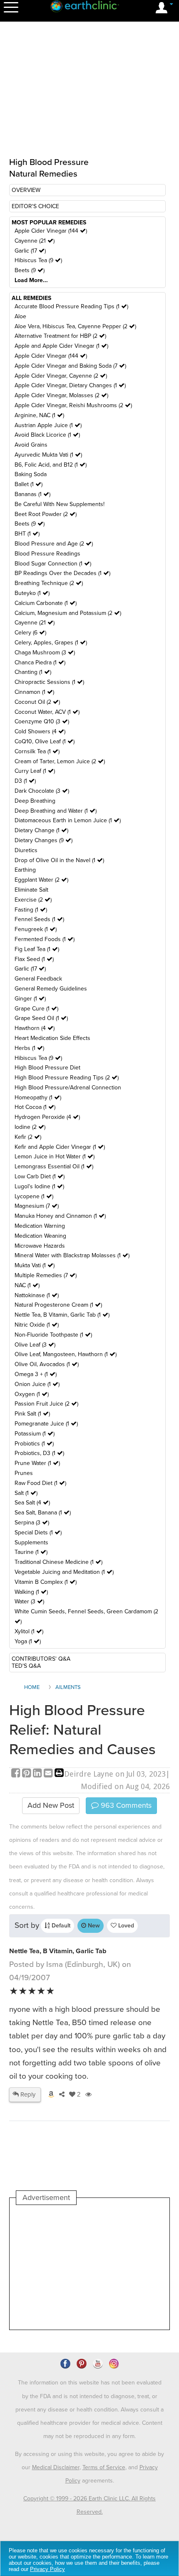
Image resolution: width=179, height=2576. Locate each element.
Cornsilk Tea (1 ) (37, 751)
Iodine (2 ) (30, 1127)
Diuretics (26, 850)
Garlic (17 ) (30, 251)
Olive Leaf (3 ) (35, 1345)
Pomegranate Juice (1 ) (46, 1424)
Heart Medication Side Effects (52, 1038)
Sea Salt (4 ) (32, 1503)
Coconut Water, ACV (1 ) (47, 712)
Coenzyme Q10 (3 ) (42, 721)
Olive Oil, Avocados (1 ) (47, 1364)
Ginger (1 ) (30, 999)
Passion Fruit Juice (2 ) (46, 1404)
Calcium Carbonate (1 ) (46, 603)
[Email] (49, 1774)
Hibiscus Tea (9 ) (38, 260)
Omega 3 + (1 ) (36, 1374)
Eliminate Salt (31, 890)
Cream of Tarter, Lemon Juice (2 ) (60, 761)
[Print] (59, 1774)
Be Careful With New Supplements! (60, 504)
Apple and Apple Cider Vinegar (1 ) (61, 346)
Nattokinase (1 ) (37, 1295)
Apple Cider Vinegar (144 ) (51, 231)
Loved (125, 1926)
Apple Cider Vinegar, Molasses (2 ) (61, 395)
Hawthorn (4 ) (35, 1028)
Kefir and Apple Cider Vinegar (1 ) (60, 1147)
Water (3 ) (29, 1601)
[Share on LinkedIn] (38, 1774)
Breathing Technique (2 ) (49, 583)
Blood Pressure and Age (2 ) (54, 544)
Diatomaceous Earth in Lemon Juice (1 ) (68, 820)
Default (60, 1926)
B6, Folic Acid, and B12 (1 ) (51, 465)
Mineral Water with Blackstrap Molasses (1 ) (72, 1255)
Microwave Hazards (40, 1246)
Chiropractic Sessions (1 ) (49, 682)
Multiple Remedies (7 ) (46, 1275)
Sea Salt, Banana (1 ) (43, 1513)
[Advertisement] (89, 2267)
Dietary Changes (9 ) (44, 840)
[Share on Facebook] (17, 1774)
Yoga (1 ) (28, 1641)
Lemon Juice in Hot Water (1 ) (55, 1156)
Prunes (24, 1473)
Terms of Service (104, 2467)
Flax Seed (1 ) (34, 959)
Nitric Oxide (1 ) (37, 1325)
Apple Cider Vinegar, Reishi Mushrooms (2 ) (73, 405)
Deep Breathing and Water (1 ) (56, 811)
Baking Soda (31, 474)
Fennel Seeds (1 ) (39, 919)
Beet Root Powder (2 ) (46, 514)
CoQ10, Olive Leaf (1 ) (45, 741)
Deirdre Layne (89, 1774)
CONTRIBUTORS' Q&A (41, 1659)
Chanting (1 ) (33, 672)
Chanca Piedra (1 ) (40, 662)
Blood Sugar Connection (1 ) (53, 564)
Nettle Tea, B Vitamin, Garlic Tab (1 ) (62, 1315)
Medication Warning (40, 1226)
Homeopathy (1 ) (38, 1098)
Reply (27, 2094)
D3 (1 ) (25, 781)
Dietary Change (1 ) (41, 830)
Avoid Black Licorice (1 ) (47, 435)
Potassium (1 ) (35, 1434)
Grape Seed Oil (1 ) (41, 1018)
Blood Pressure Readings (47, 554)
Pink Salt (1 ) (32, 1414)
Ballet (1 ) (29, 484)
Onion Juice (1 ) (37, 1384)
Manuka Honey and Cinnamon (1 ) (60, 1216)
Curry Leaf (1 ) (35, 771)
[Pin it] (27, 1774)
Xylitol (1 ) (29, 1631)
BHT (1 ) (27, 534)
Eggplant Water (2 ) (41, 880)
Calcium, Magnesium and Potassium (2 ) (68, 613)
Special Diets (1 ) (38, 1533)
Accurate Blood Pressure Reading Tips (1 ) (71, 306)
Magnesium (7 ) (37, 1206)
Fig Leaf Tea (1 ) (37, 949)
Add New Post (51, 1805)
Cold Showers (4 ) (40, 731)
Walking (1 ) (31, 1592)
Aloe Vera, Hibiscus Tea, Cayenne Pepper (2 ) (75, 326)
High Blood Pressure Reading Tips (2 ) (67, 1078)
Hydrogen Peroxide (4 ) (47, 1117)
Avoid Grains (31, 445)
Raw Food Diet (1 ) (40, 1483)
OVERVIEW (26, 190)
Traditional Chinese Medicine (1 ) (58, 1562)
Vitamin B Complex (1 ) (46, 1582)
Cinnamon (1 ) (34, 692)
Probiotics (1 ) (34, 1444)
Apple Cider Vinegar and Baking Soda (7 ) (70, 366)
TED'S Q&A (26, 1666)
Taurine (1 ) (31, 1552)
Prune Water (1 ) (37, 1463)
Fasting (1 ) (31, 910)
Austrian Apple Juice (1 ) (48, 425)
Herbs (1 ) (29, 1048)
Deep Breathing (35, 801)
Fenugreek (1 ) (36, 929)
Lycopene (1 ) (34, 1196)
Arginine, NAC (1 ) (39, 415)
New (93, 1926)
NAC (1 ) (27, 1285)
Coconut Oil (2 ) (37, 702)
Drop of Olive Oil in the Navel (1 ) (59, 860)
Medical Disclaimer (56, 2467)
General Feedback (38, 979)
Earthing (25, 870)
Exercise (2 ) (33, 900)
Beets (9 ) (30, 270)
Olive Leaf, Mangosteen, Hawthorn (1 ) (66, 1354)
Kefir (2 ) (28, 1137)
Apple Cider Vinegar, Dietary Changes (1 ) (70, 385)
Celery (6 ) (30, 633)
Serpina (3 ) (32, 1523)
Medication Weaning (40, 1236)
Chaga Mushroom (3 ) (45, 653)
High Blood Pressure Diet (47, 1068)
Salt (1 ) (26, 1493)
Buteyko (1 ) (32, 593)
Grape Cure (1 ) (36, 1009)
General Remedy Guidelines (51, 989)
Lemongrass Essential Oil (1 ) (54, 1166)
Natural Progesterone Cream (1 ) (58, 1305)
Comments (125, 1805)
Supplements (31, 1542)
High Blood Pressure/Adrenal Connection (68, 1088)
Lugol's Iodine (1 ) (39, 1186)
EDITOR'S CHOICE (35, 206)
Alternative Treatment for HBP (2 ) (60, 336)
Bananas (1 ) (32, 494)
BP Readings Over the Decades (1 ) (62, 573)
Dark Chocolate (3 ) (42, 791)
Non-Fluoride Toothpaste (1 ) (53, 1335)
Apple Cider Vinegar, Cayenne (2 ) (61, 376)
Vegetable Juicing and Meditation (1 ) (64, 1572)
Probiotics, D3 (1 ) (39, 1453)
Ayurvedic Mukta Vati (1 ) (48, 455)
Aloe (20, 316)
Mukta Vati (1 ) (35, 1265)
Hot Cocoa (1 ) (35, 1107)
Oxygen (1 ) (32, 1394)
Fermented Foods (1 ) (45, 939)
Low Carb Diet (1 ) (40, 1176)
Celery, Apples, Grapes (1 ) (51, 643)
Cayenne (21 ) (35, 241)
